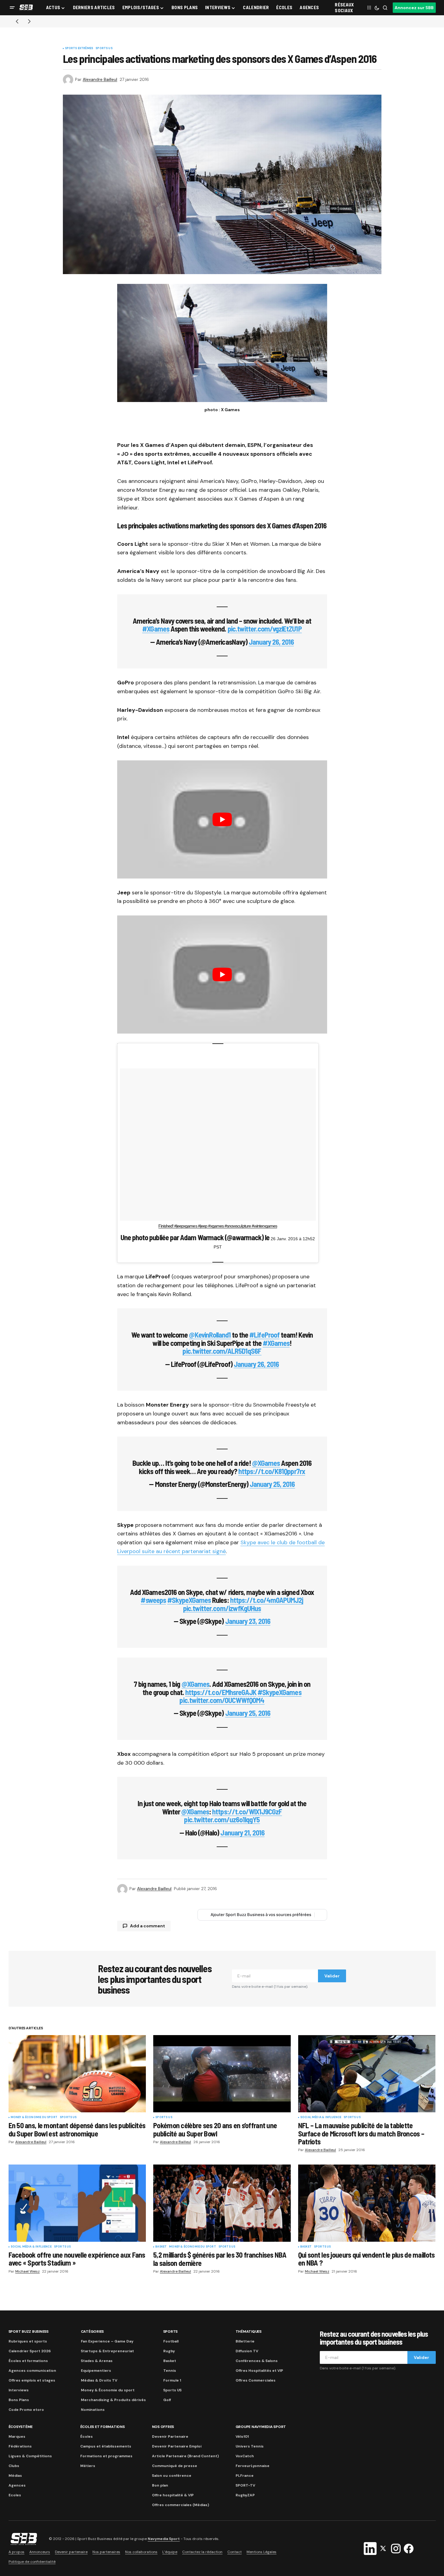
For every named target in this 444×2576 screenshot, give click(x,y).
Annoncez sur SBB (414, 8)
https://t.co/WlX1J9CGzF (247, 1812)
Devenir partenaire (71, 2552)
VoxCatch (245, 2456)
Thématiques (249, 2331)
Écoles (87, 2437)
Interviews (19, 2390)
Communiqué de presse (175, 2466)
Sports (171, 2331)
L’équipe (170, 2552)
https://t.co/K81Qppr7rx (272, 1471)
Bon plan (160, 2485)
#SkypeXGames (189, 1600)
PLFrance (245, 2476)
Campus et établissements (106, 2446)
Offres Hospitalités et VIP (259, 2371)
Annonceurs (40, 2552)
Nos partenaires (106, 2552)
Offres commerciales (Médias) (180, 2505)
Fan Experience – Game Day (107, 2341)
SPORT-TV (245, 2485)
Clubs (14, 2466)
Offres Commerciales (256, 2380)
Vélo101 (242, 2437)
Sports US (104, 49)
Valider (332, 1976)
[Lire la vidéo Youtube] (222, 819)
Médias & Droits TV (99, 2380)
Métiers (88, 2466)
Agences (17, 2485)
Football (171, 2341)
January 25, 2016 (272, 1484)
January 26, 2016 (271, 642)
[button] (12, 8)
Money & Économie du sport (34, 2118)
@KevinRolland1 (210, 1335)
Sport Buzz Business (29, 2331)
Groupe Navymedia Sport (261, 2427)
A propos (16, 2552)
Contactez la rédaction (202, 2552)
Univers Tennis (250, 2446)
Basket (161, 2247)
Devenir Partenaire (170, 2437)
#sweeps (153, 1600)
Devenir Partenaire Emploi (177, 2446)
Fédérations (20, 2446)
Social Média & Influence (321, 2118)
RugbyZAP (245, 2495)
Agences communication (32, 2371)
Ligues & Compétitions (30, 2456)
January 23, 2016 (248, 1621)
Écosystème (21, 2427)
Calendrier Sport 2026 (30, 2351)
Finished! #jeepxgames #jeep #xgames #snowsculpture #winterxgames (218, 1226)
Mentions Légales (262, 2552)
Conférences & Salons (257, 2361)
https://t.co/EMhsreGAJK (221, 1692)
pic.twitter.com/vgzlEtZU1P (265, 629)
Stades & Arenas (97, 2361)
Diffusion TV (247, 2351)
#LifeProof (264, 1335)
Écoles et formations (28, 2361)
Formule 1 (172, 2380)
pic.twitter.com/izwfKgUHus (222, 1608)
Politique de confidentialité (32, 2562)
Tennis (170, 2371)
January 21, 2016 (242, 1833)
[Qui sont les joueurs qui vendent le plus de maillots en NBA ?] (367, 2203)
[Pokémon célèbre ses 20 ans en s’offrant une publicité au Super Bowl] (222, 2074)
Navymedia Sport (164, 2539)
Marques (17, 2437)
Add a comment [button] (148, 1926)
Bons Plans (19, 2400)
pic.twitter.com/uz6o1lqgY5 (222, 1819)
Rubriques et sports (28, 2341)
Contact (235, 2552)
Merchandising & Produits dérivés (113, 2400)
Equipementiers (96, 2371)
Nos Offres (163, 2427)
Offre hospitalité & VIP (173, 2495)
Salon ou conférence (172, 2476)
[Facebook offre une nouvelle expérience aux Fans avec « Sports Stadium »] (77, 2203)
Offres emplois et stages (32, 2380)
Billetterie (245, 2341)
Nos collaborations (141, 2552)
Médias (15, 2476)
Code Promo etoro (26, 2410)
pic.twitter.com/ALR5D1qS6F (222, 1351)
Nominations (93, 2410)
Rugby (169, 2351)
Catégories (92, 2331)
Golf (167, 2400)
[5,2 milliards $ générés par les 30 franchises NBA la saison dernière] (222, 2203)
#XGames (156, 629)
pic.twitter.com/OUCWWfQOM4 (222, 1700)
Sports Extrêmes (79, 49)
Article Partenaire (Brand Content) (185, 2456)
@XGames (266, 1463)
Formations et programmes (106, 2456)
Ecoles (15, 2495)
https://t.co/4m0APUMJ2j (267, 1600)
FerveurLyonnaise (253, 2466)
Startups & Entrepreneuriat (107, 2351)
